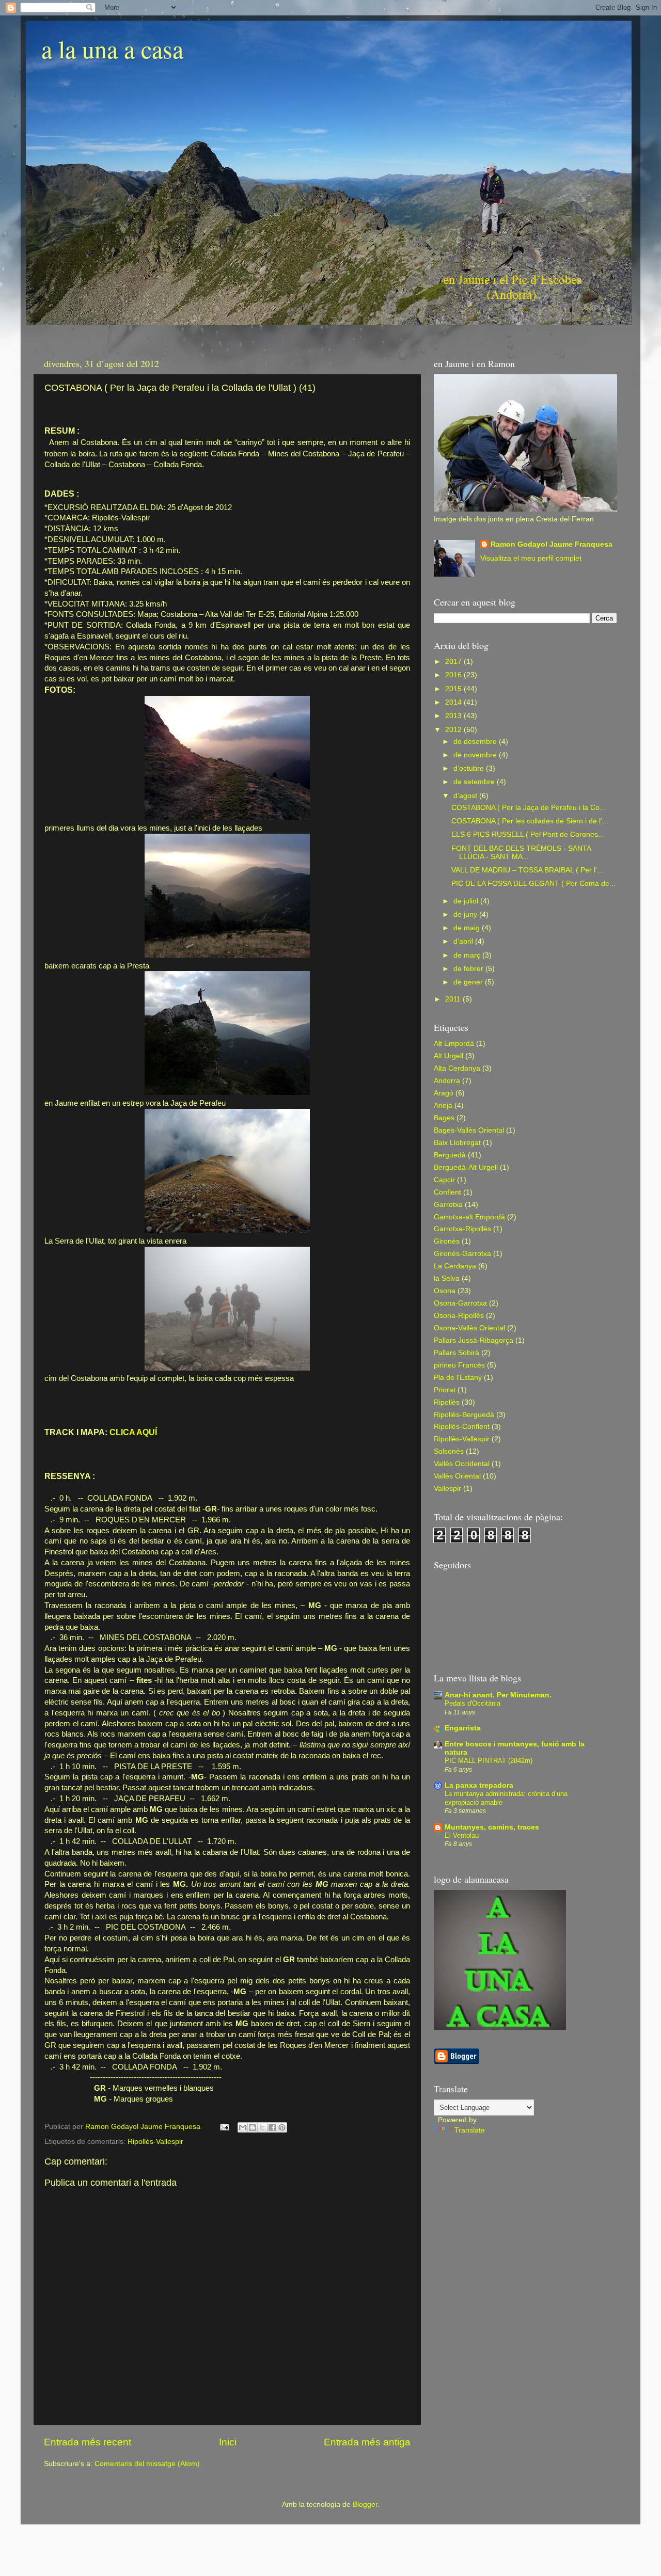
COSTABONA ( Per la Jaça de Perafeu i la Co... (529, 808)
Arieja (443, 1106)
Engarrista (463, 1728)
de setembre (475, 782)
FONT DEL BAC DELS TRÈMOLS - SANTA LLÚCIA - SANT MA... (521, 853)
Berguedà (450, 1155)
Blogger (365, 2505)
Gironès (447, 1241)
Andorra (447, 1081)
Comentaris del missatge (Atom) (147, 2464)
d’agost (466, 796)
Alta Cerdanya (457, 1068)
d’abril (464, 941)
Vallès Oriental (457, 1476)
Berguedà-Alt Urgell (466, 1167)
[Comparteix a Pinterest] (282, 2127)
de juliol (467, 901)
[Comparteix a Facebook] (272, 2127)
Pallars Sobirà (457, 1353)
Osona (445, 1291)
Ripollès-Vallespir (155, 2142)
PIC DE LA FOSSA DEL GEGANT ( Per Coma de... (533, 884)
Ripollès (447, 1402)
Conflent (447, 1192)
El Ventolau (462, 1835)
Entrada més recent (88, 2442)
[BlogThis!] (253, 2127)
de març (468, 955)
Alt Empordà (454, 1044)
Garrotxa (448, 1205)
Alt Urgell (448, 1056)
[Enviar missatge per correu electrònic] (224, 2127)
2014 (454, 702)
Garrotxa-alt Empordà (469, 1217)
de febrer (469, 969)
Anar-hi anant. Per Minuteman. (498, 1695)
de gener (469, 982)
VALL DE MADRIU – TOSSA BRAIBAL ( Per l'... (527, 870)
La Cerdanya (455, 1266)
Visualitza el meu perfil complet (531, 558)
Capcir (444, 1180)
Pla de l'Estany (458, 1378)
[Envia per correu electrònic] (243, 2127)
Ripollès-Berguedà (464, 1415)
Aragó (444, 1093)
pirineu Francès (459, 1365)
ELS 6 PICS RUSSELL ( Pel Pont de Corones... (528, 834)
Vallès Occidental (462, 1464)
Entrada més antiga (367, 2442)
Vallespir (447, 1489)
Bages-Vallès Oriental (469, 1130)
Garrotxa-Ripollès (462, 1229)
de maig (468, 928)
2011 (454, 999)
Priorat (445, 1390)
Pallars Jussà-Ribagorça (474, 1340)
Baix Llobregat (457, 1143)
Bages (444, 1118)
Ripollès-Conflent (462, 1427)
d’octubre (470, 768)
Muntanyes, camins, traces (492, 1827)
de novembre (476, 755)
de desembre (476, 742)
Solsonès (449, 1451)
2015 (454, 689)
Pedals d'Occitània (473, 1703)
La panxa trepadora (479, 1785)
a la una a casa (112, 49)
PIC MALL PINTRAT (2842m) (489, 1761)
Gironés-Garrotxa (462, 1254)
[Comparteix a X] (262, 2127)
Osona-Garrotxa (460, 1303)
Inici (228, 2442)
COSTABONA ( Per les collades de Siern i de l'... (530, 821)
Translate (470, 2130)
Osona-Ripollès (459, 1316)
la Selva (447, 1278)
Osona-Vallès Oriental (469, 1328)
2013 (454, 716)
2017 (454, 662)
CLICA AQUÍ (132, 1432)
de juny (466, 915)
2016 (454, 675)
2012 (454, 730)
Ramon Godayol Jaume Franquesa (552, 544)
